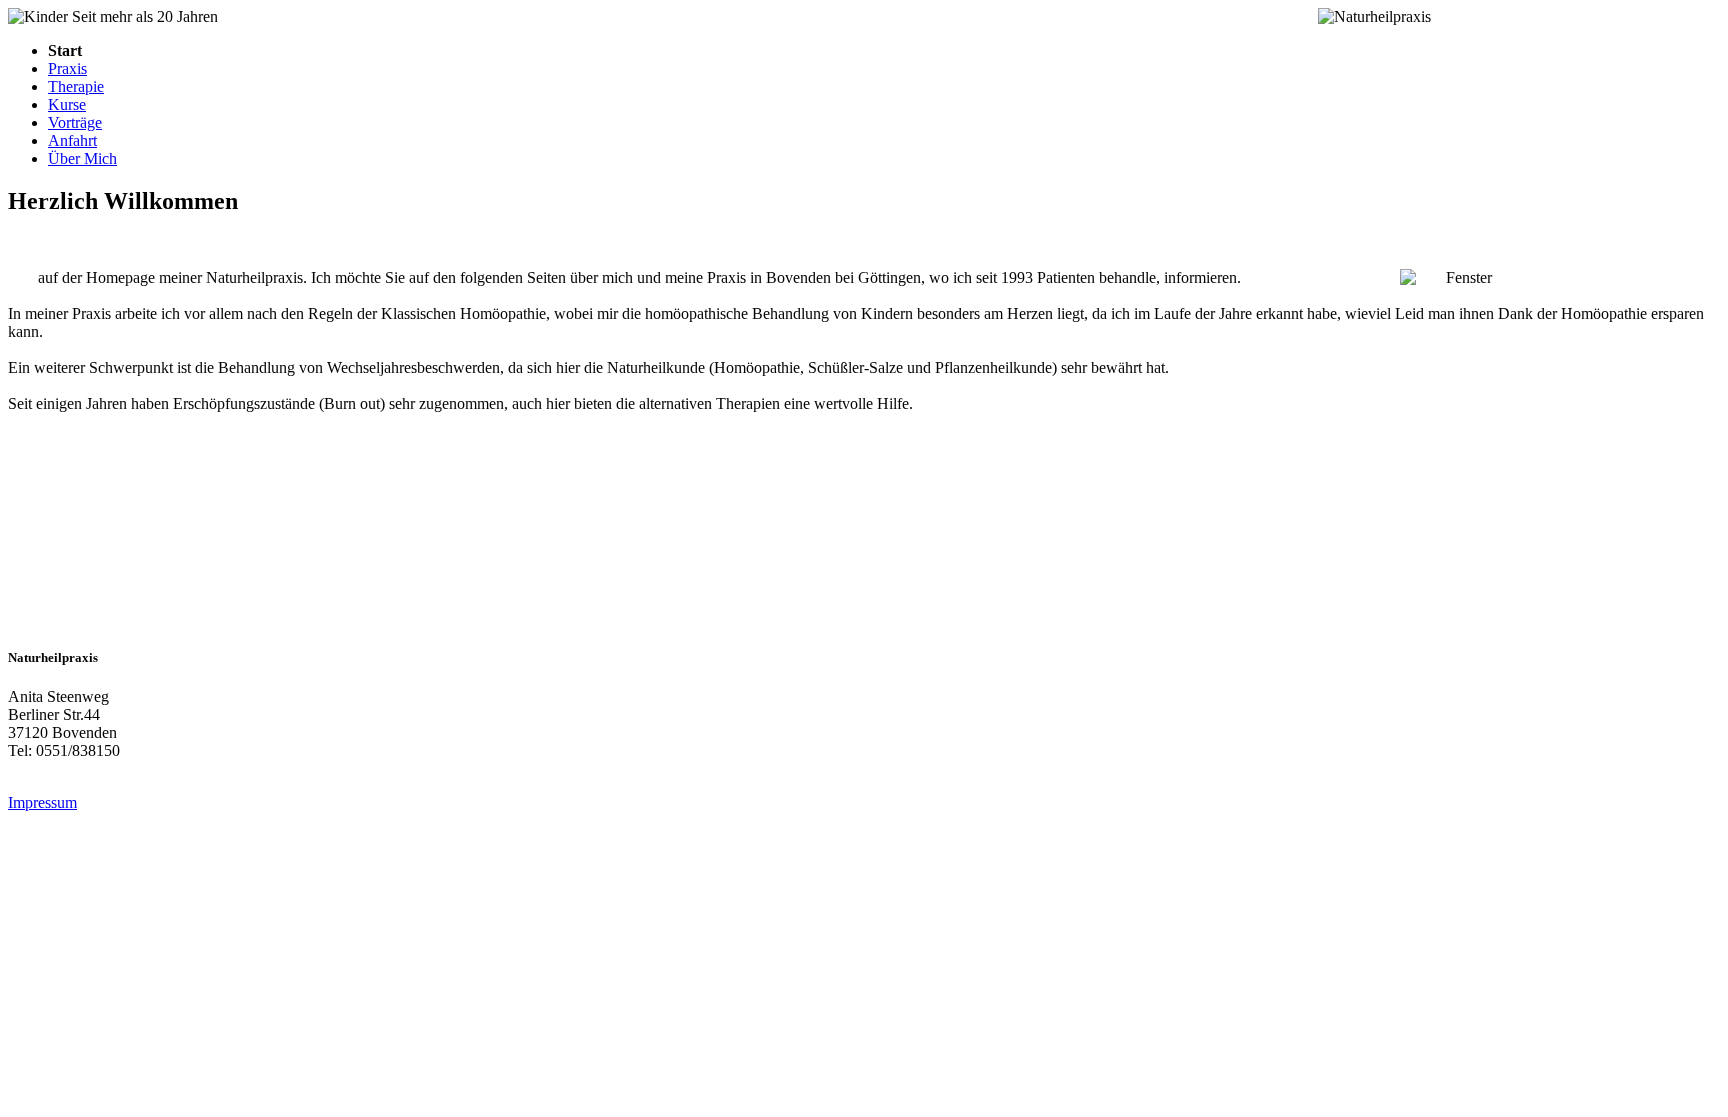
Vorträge (75, 122)
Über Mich (82, 158)
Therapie (76, 86)
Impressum (42, 802)
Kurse (67, 104)
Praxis (67, 68)
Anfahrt (72, 140)
